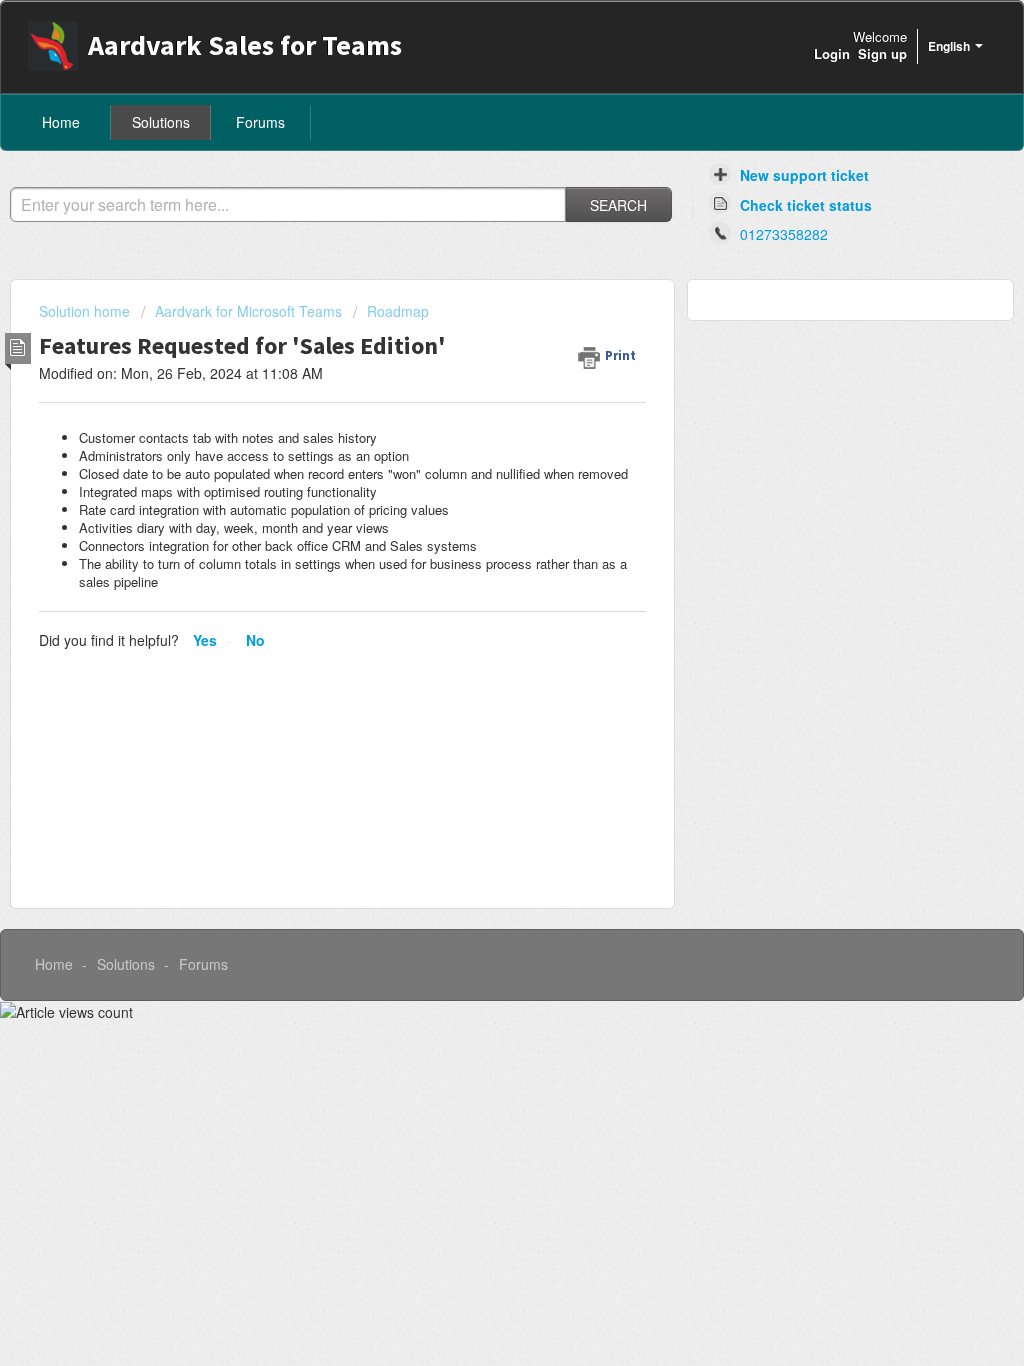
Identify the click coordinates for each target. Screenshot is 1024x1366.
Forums (260, 122)
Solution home (86, 311)
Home (61, 122)
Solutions (161, 122)
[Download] (475, 425)
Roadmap (398, 311)
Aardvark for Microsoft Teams (248, 311)
